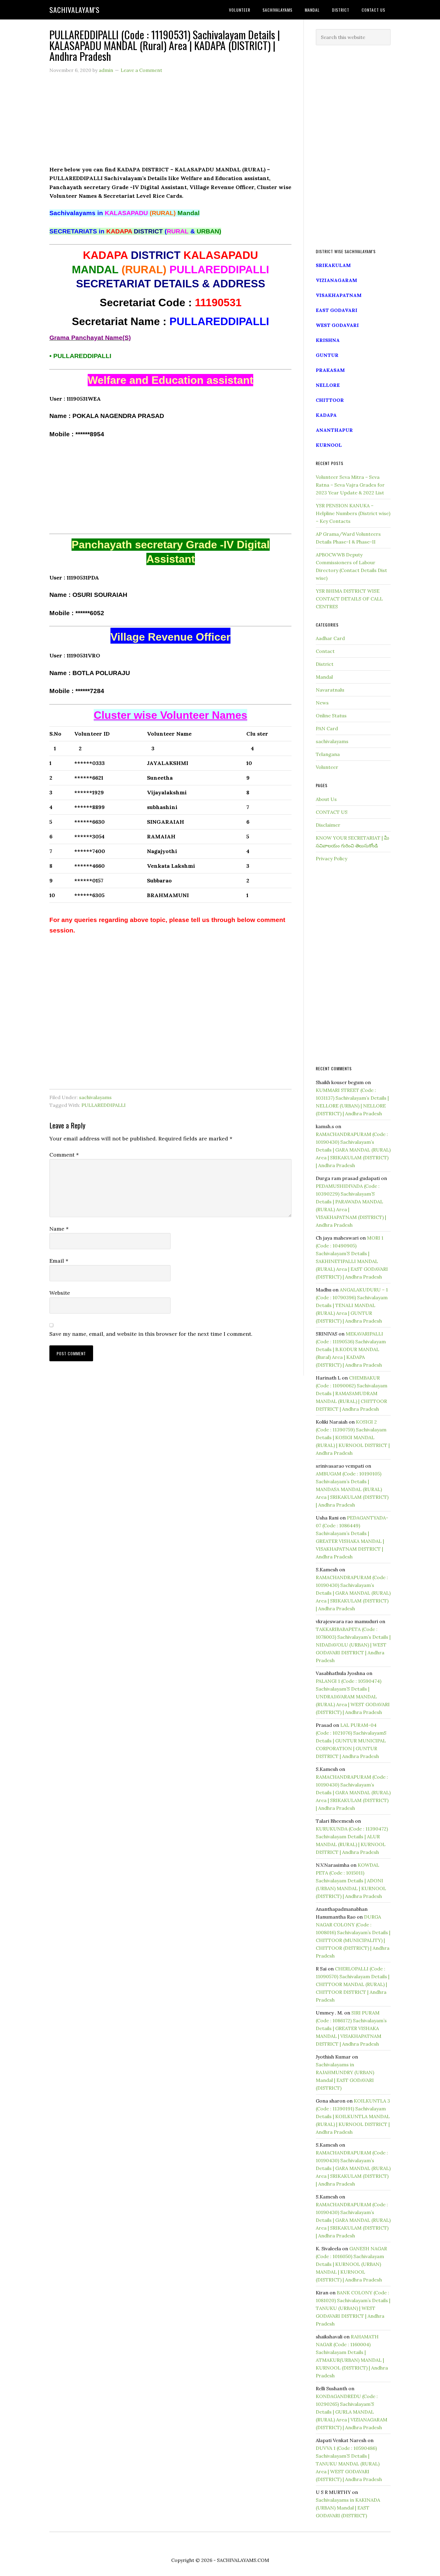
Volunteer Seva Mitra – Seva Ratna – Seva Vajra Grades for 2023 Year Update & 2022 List (350, 485)
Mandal (324, 677)
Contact (325, 651)
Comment (64, 1155)
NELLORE (328, 385)
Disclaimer (328, 825)
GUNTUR (327, 355)
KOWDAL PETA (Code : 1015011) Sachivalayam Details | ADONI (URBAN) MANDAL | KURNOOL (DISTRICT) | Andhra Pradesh (351, 1881)
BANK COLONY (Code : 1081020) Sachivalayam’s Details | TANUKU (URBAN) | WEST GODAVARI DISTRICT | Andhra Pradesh (353, 2308)
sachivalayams (95, 1097)
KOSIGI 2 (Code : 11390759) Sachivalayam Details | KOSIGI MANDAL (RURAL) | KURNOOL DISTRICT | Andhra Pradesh (353, 1437)
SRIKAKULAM (333, 265)
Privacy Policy (331, 858)
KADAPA (326, 415)
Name (59, 1229)
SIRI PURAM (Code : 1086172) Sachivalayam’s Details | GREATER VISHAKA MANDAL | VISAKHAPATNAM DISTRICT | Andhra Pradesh (351, 2028)
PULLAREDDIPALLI (104, 1105)
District (325, 664)
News (322, 703)
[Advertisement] (170, 123)
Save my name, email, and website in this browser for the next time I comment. (151, 1334)
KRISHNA (328, 340)
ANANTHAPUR (334, 430)
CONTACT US (332, 812)
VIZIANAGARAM (336, 280)
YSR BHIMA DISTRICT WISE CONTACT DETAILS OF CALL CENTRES (349, 599)
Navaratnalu (330, 690)
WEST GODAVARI (337, 325)
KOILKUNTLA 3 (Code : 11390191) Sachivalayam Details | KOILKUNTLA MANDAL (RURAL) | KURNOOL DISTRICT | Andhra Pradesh (353, 2116)
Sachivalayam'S (75, 10)
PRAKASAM (330, 370)
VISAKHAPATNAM (339, 295)
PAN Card (327, 728)
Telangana (328, 754)
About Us (326, 799)
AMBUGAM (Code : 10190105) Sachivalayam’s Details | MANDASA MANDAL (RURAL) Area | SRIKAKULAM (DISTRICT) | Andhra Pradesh (352, 1489)
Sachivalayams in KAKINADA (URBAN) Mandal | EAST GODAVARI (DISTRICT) (348, 2508)
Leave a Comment (141, 70)
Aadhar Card (330, 638)
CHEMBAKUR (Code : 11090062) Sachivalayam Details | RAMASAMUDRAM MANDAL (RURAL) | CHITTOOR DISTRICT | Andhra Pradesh (352, 1393)
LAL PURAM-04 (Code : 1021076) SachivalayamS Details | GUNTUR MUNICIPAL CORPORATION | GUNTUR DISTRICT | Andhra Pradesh (351, 1741)
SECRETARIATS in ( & (135, 231)
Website (60, 1293)
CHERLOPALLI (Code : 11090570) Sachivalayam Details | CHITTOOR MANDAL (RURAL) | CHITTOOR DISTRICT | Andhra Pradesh (353, 1984)
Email (59, 1261)
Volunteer (327, 767)
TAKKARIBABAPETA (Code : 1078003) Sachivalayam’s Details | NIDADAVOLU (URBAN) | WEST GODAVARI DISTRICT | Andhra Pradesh (353, 1645)
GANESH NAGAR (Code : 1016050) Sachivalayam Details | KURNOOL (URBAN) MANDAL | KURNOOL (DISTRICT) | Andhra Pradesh (351, 2264)
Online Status (331, 716)
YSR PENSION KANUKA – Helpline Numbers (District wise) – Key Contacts (353, 513)
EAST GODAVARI (337, 310)
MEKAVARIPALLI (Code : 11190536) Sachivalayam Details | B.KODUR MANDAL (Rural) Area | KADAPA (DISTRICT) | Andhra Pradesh (351, 1349)
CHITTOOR (330, 400)
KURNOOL (329, 445)
